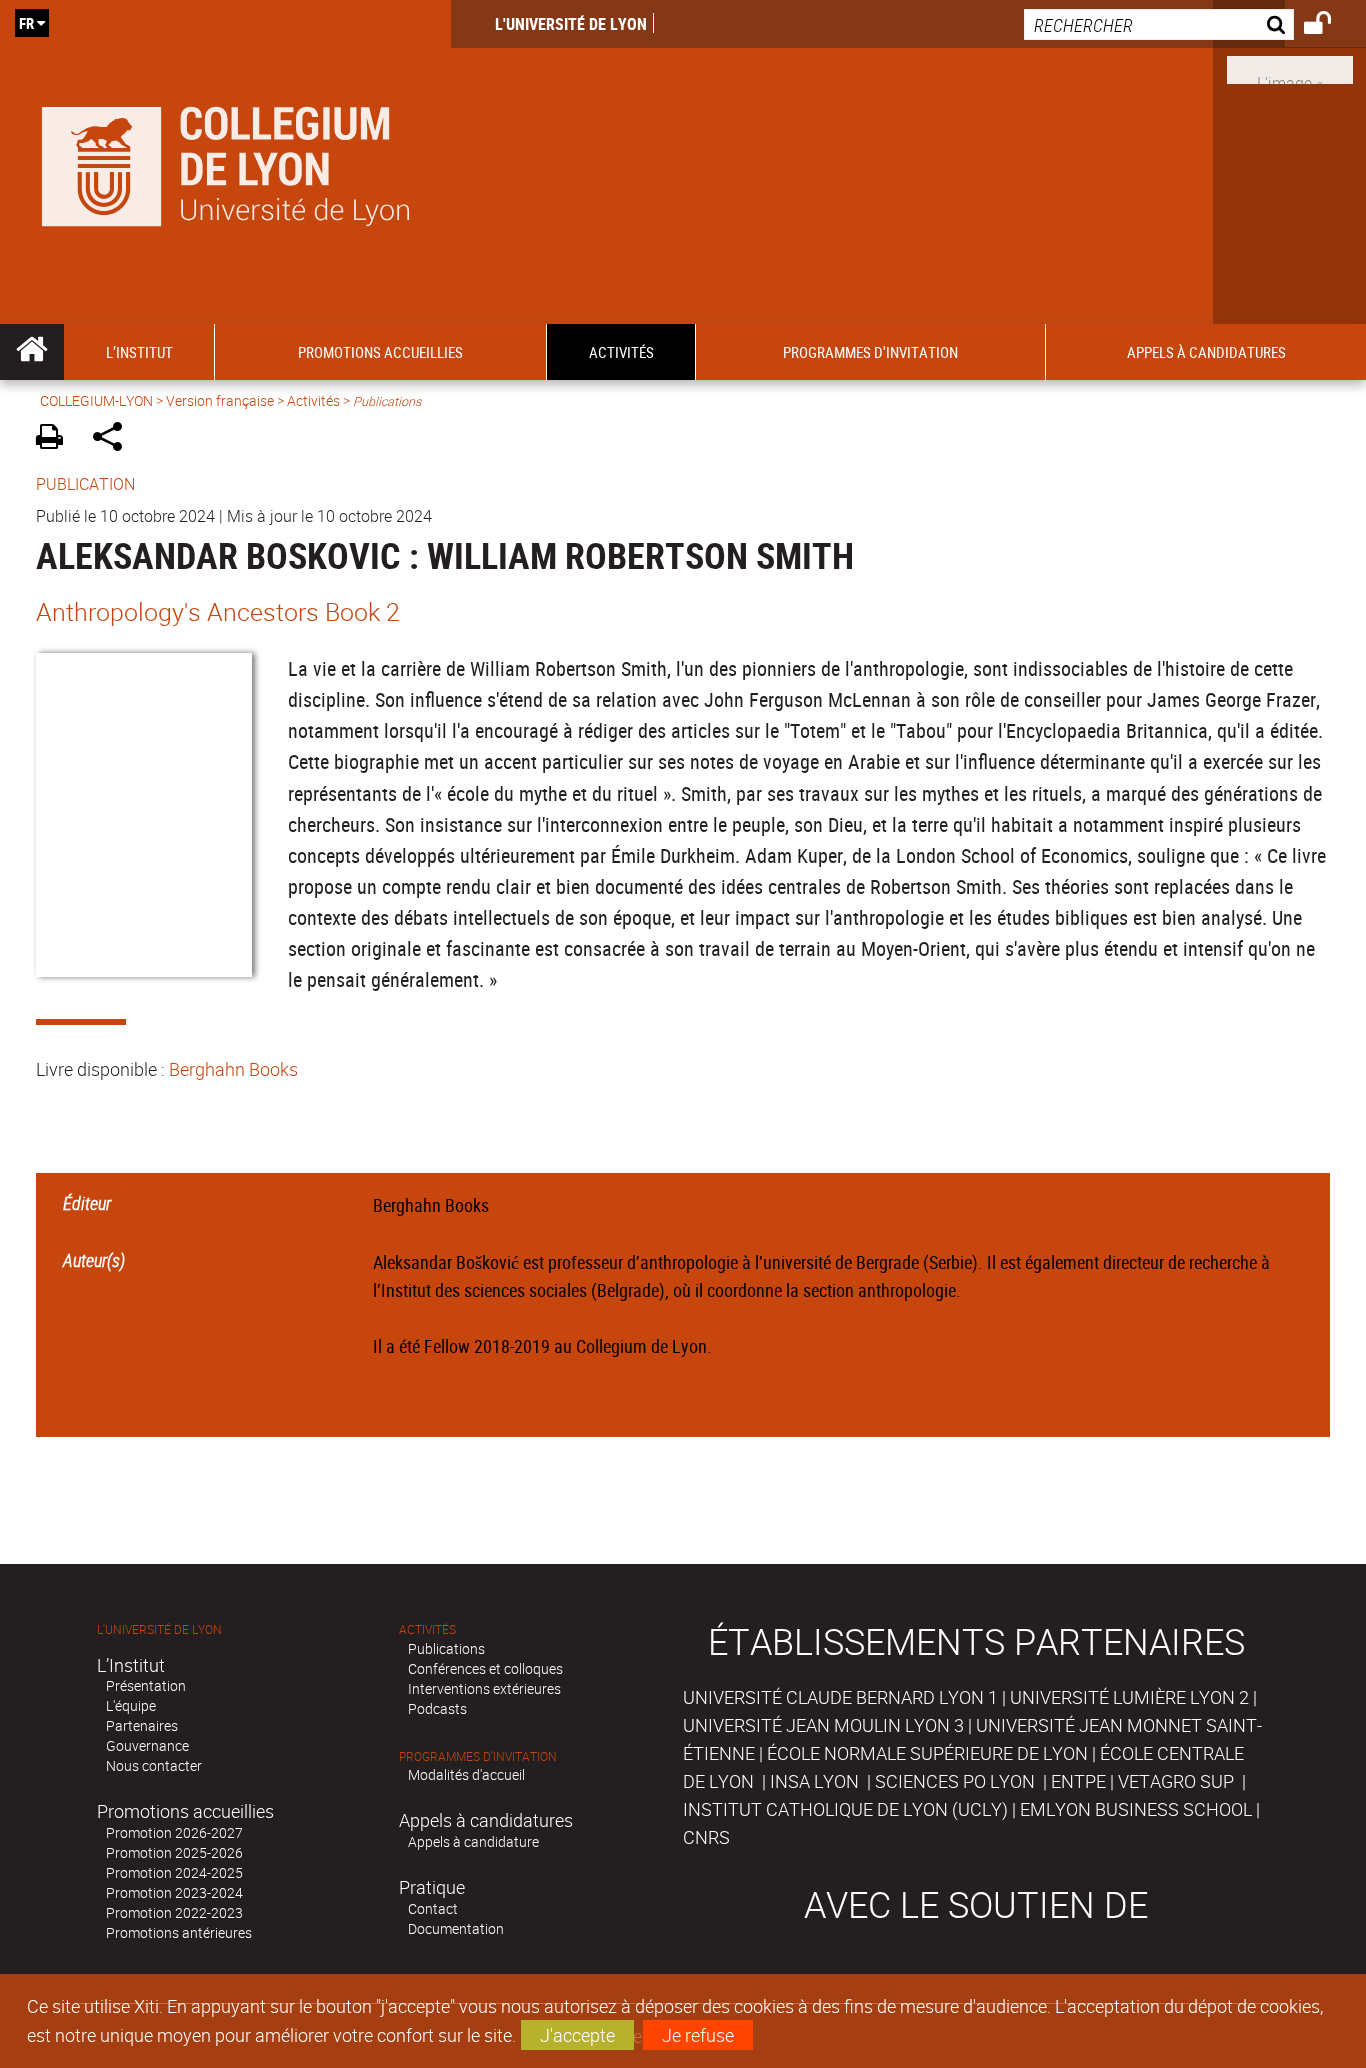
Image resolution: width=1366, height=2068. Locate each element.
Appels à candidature (473, 1841)
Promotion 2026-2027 (174, 1832)
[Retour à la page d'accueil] (225, 162)
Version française (220, 400)
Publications (446, 1648)
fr (26, 23)
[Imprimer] (56, 439)
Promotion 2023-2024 (174, 1892)
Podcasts (437, 1708)
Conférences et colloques (485, 1668)
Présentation (146, 1685)
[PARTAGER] (114, 439)
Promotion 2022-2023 (174, 1912)
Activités (313, 400)
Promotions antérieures (179, 1932)
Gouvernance (147, 1745)
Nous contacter (154, 1765)
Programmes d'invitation (478, 1756)
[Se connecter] (1330, 26)
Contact (433, 1908)
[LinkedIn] (1290, 68)
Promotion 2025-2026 (174, 1852)
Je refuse (698, 2035)
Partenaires (142, 1725)
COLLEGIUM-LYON (96, 400)
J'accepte (577, 2035)
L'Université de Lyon (571, 24)
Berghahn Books (233, 1069)
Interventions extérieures (484, 1688)
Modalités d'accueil (466, 1774)
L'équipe (131, 1705)
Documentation (456, 1928)
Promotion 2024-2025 (174, 1872)
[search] (1159, 24)
